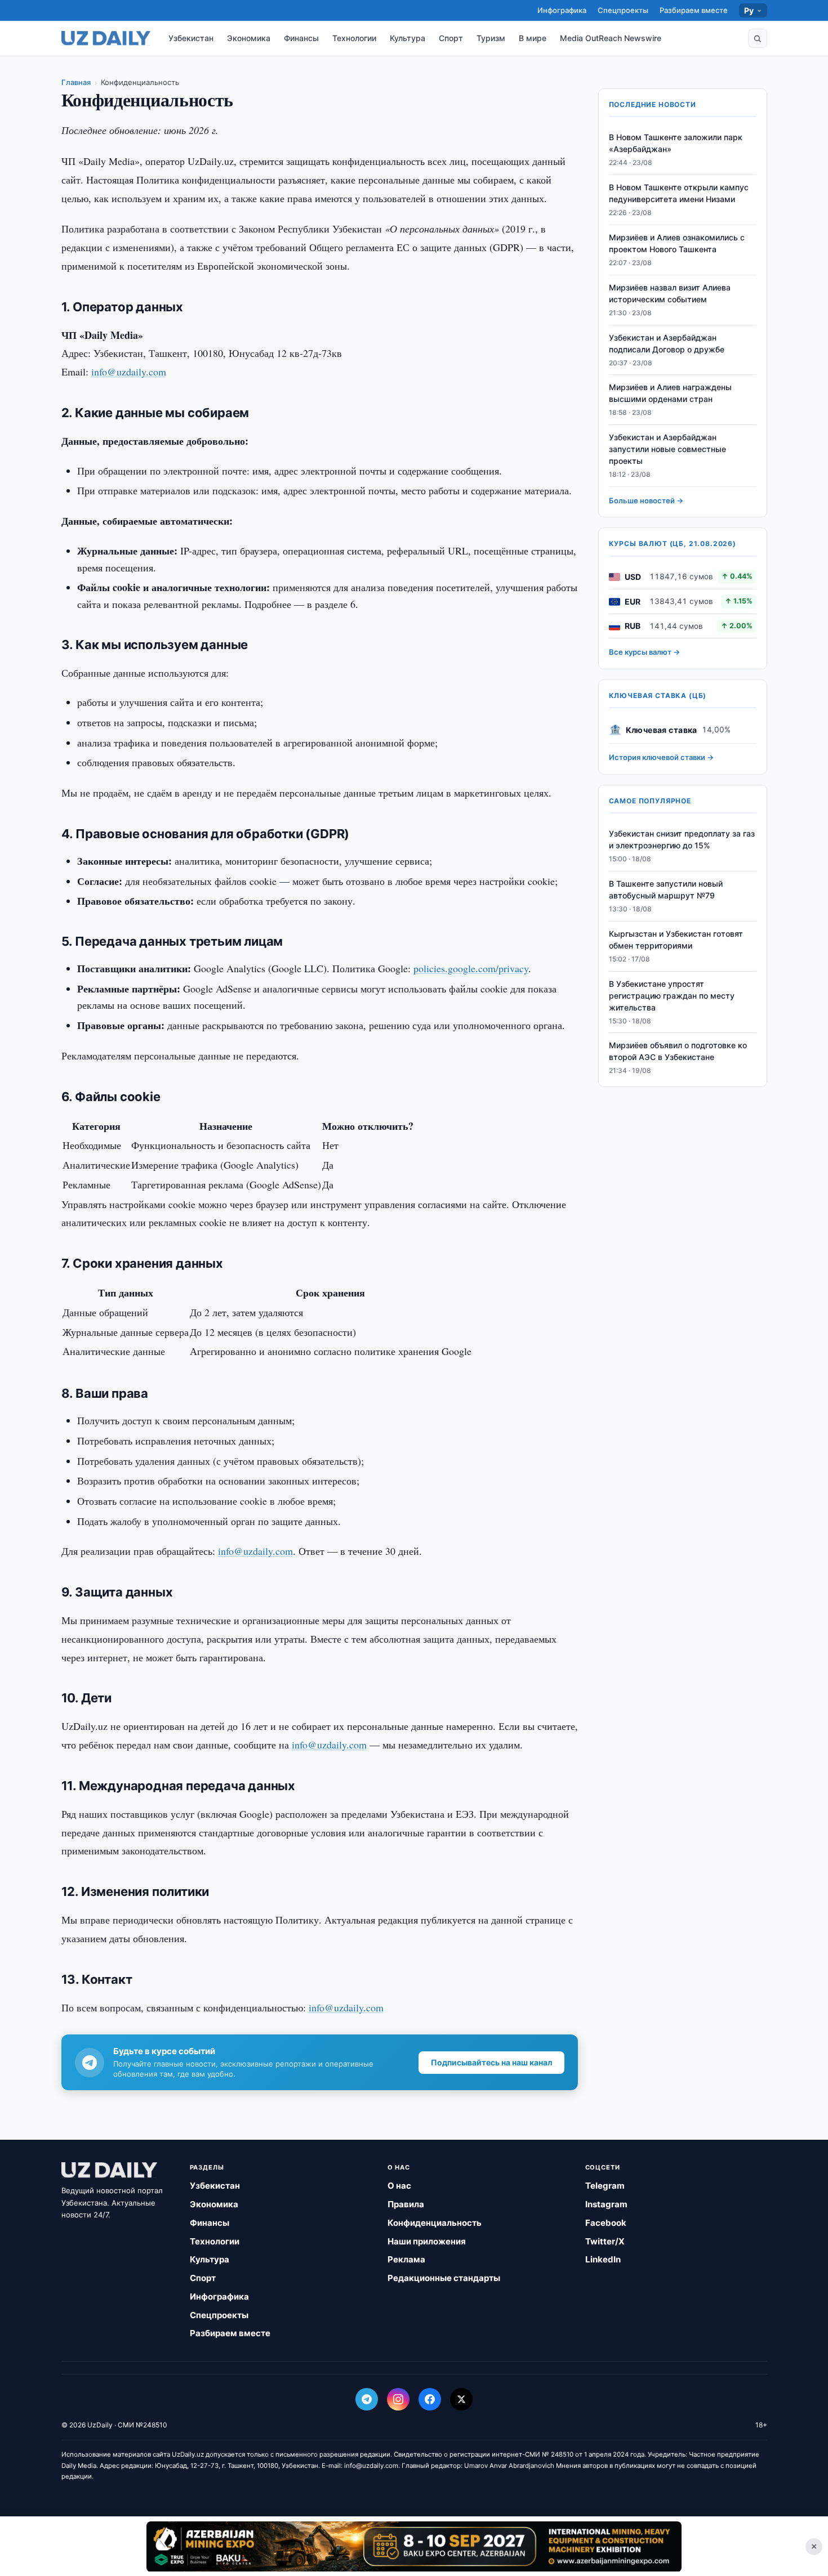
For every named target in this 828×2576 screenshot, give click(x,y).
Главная (76, 82)
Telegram (605, 2186)
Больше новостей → (646, 501)
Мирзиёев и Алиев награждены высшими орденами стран (670, 393)
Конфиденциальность (435, 2223)
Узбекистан (191, 38)
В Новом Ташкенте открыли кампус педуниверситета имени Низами (679, 194)
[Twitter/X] (461, 2399)
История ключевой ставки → (661, 758)
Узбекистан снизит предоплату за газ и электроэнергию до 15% (682, 840)
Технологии (354, 38)
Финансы (301, 38)
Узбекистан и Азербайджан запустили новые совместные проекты (667, 450)
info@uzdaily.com (129, 372)
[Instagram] (398, 2399)
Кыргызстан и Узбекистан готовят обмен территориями (676, 940)
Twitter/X (605, 2241)
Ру (749, 10)
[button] (758, 38)
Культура (408, 38)
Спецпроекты (623, 10)
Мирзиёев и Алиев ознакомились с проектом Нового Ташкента (677, 244)
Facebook (606, 2223)
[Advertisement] (414, 2546)
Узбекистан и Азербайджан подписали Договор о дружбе (667, 343)
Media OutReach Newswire (611, 38)
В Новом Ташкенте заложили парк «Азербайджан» (676, 144)
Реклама (406, 2259)
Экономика (249, 38)
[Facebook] (430, 2399)
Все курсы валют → (644, 652)
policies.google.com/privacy (471, 968)
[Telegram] (367, 2399)
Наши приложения (427, 2241)
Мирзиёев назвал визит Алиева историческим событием (670, 294)
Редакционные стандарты (444, 2278)
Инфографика (562, 10)
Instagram (606, 2204)
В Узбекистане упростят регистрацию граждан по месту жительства (672, 996)
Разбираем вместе (694, 10)
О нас (399, 2186)
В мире (533, 38)
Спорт (451, 38)
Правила (406, 2204)
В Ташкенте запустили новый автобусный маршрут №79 (666, 890)
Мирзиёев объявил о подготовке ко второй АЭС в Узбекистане (678, 1052)
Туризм (491, 38)
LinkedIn (603, 2259)
